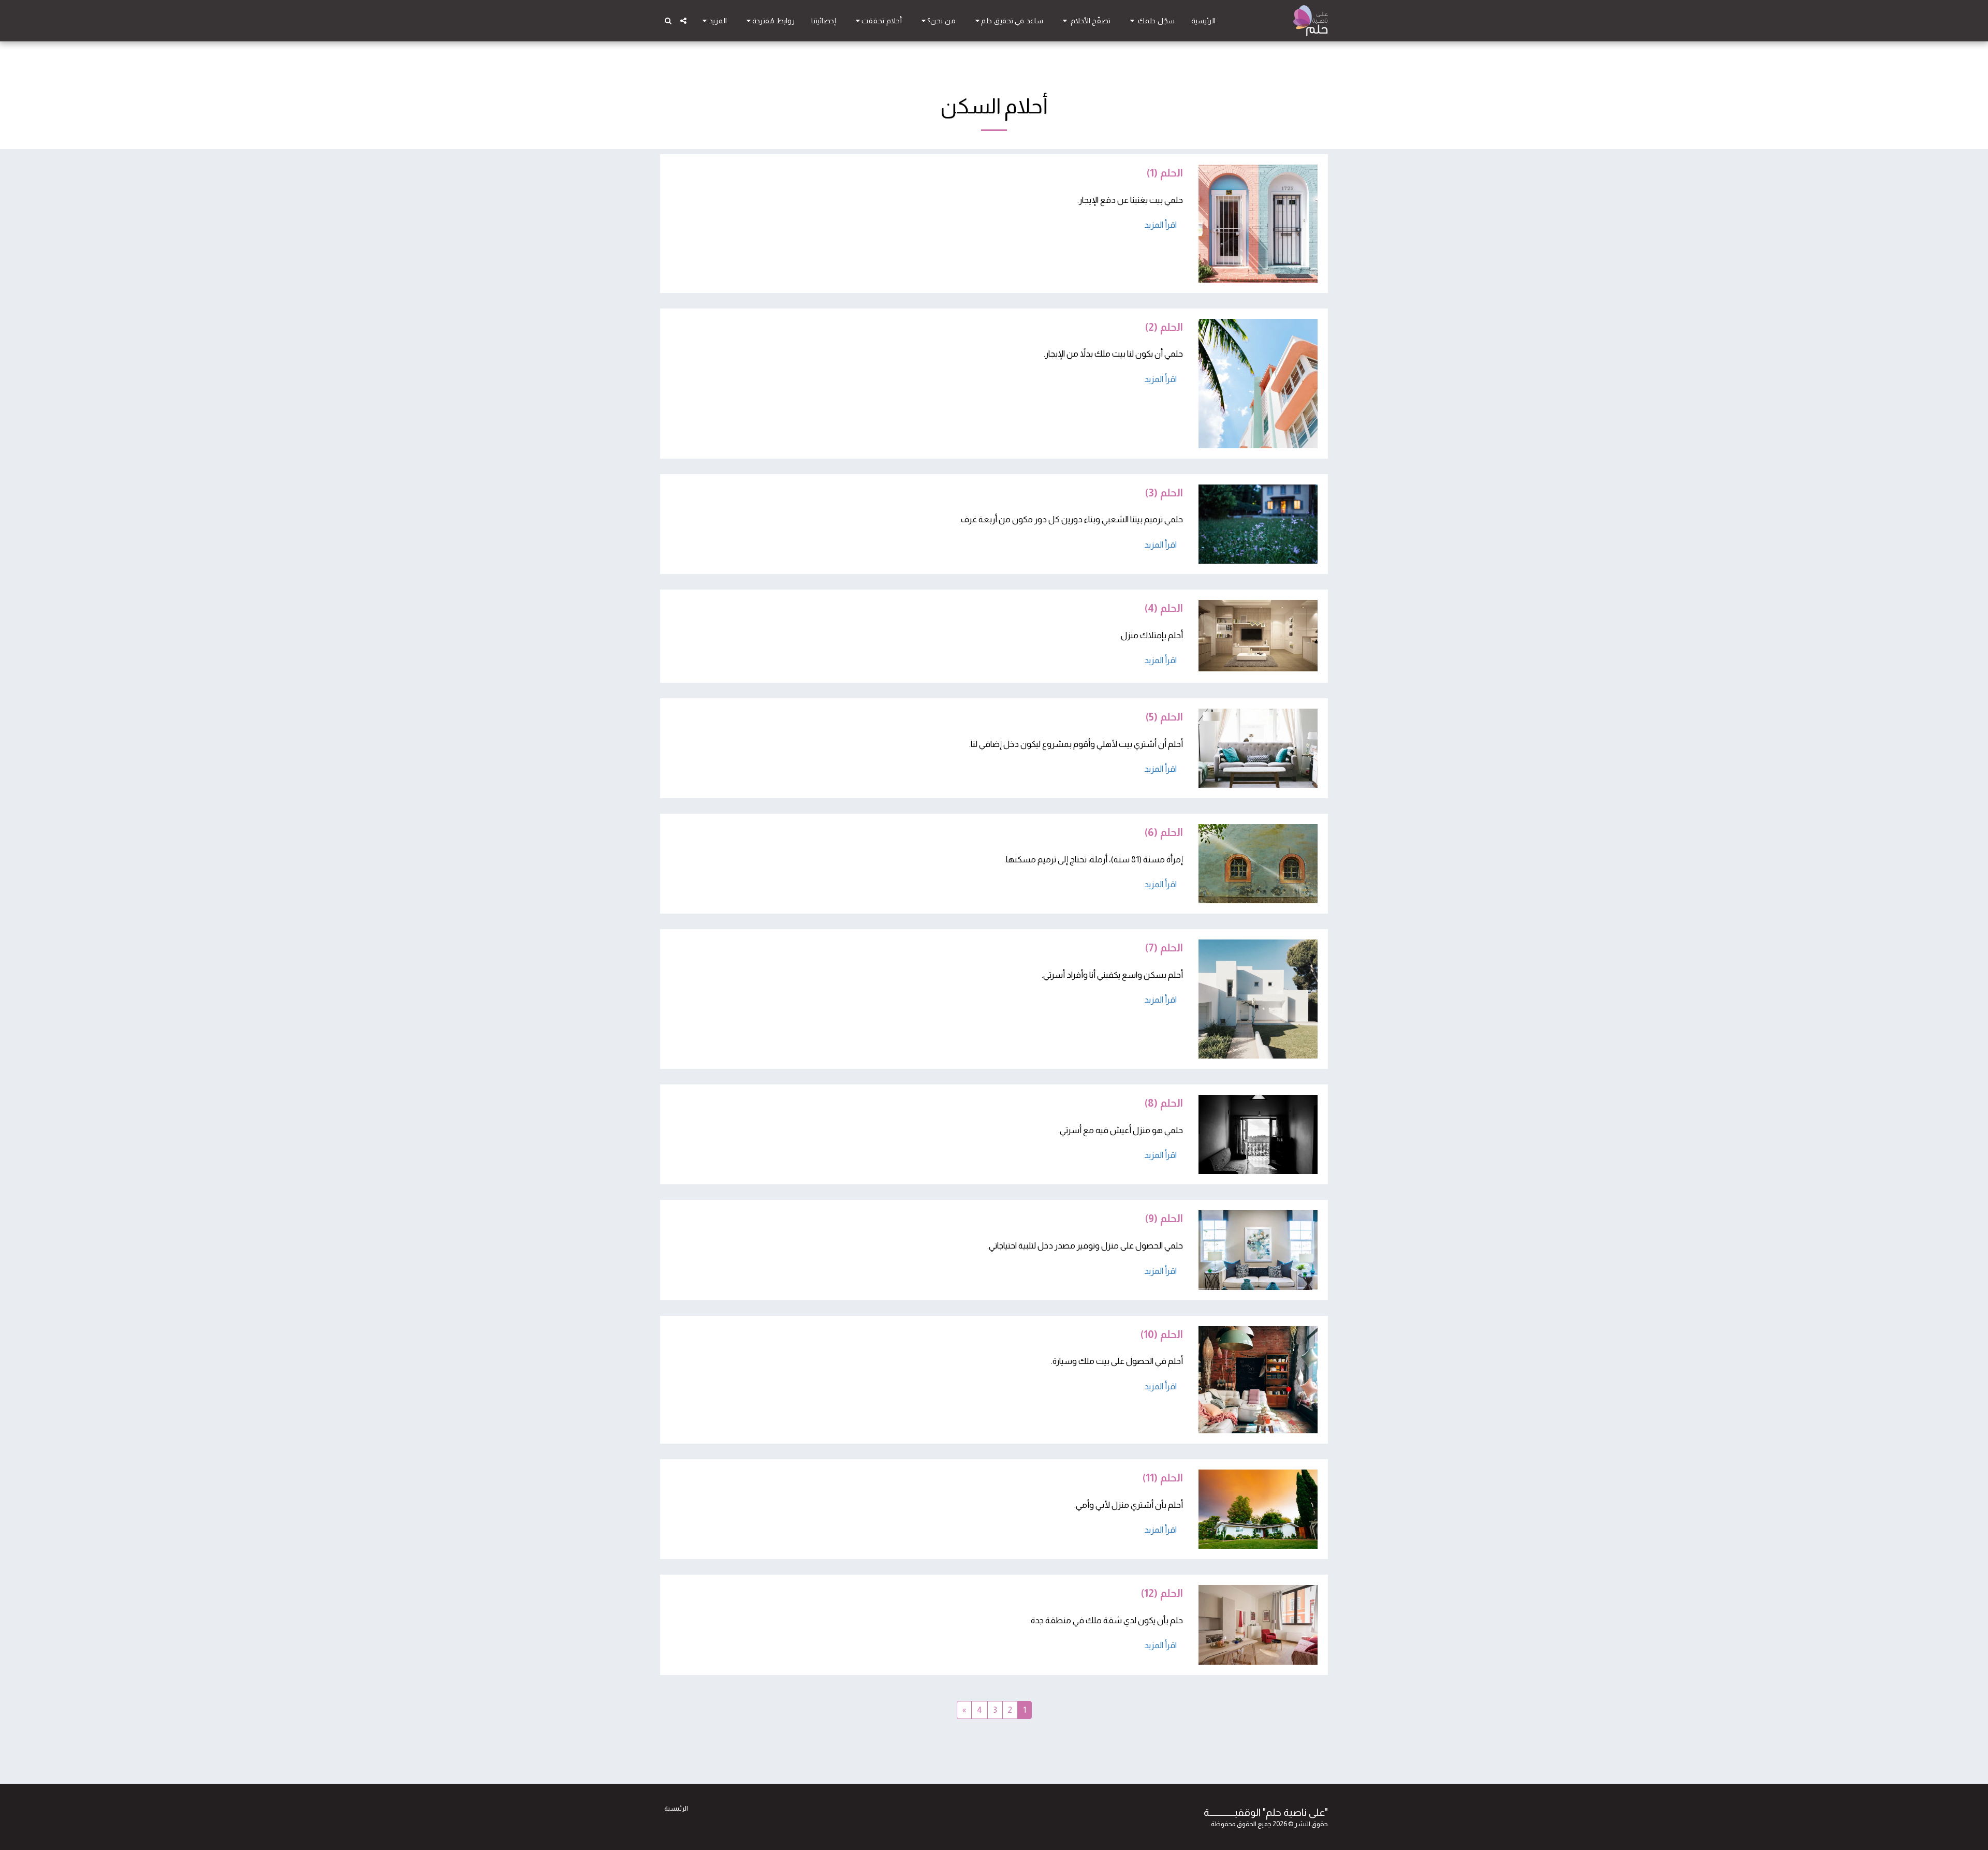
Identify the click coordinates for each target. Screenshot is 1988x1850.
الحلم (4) (1164, 608)
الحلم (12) (1162, 1593)
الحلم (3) (1164, 493)
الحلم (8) (1164, 1103)
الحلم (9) (1164, 1218)
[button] (1151, 21)
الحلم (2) (1164, 327)
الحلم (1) (1165, 173)
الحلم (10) (1161, 1334)
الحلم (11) (1163, 1478)
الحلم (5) (1164, 717)
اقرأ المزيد (1160, 225)
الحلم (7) (1164, 948)
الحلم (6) (1164, 832)
